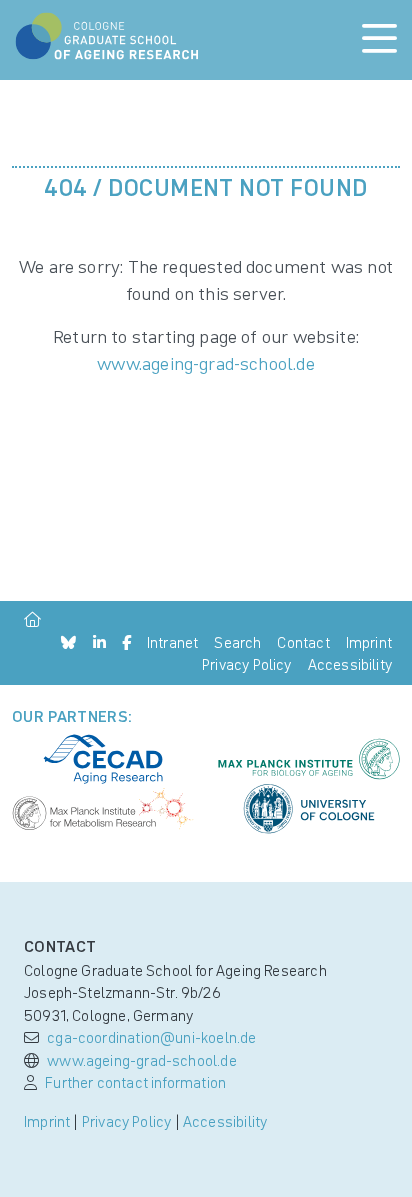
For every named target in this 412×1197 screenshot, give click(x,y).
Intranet (172, 642)
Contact (303, 642)
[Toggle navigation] (379, 40)
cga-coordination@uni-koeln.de (151, 1037)
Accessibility (350, 664)
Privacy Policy (247, 664)
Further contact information (135, 1082)
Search (237, 642)
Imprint (369, 642)
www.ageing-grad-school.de (206, 363)
